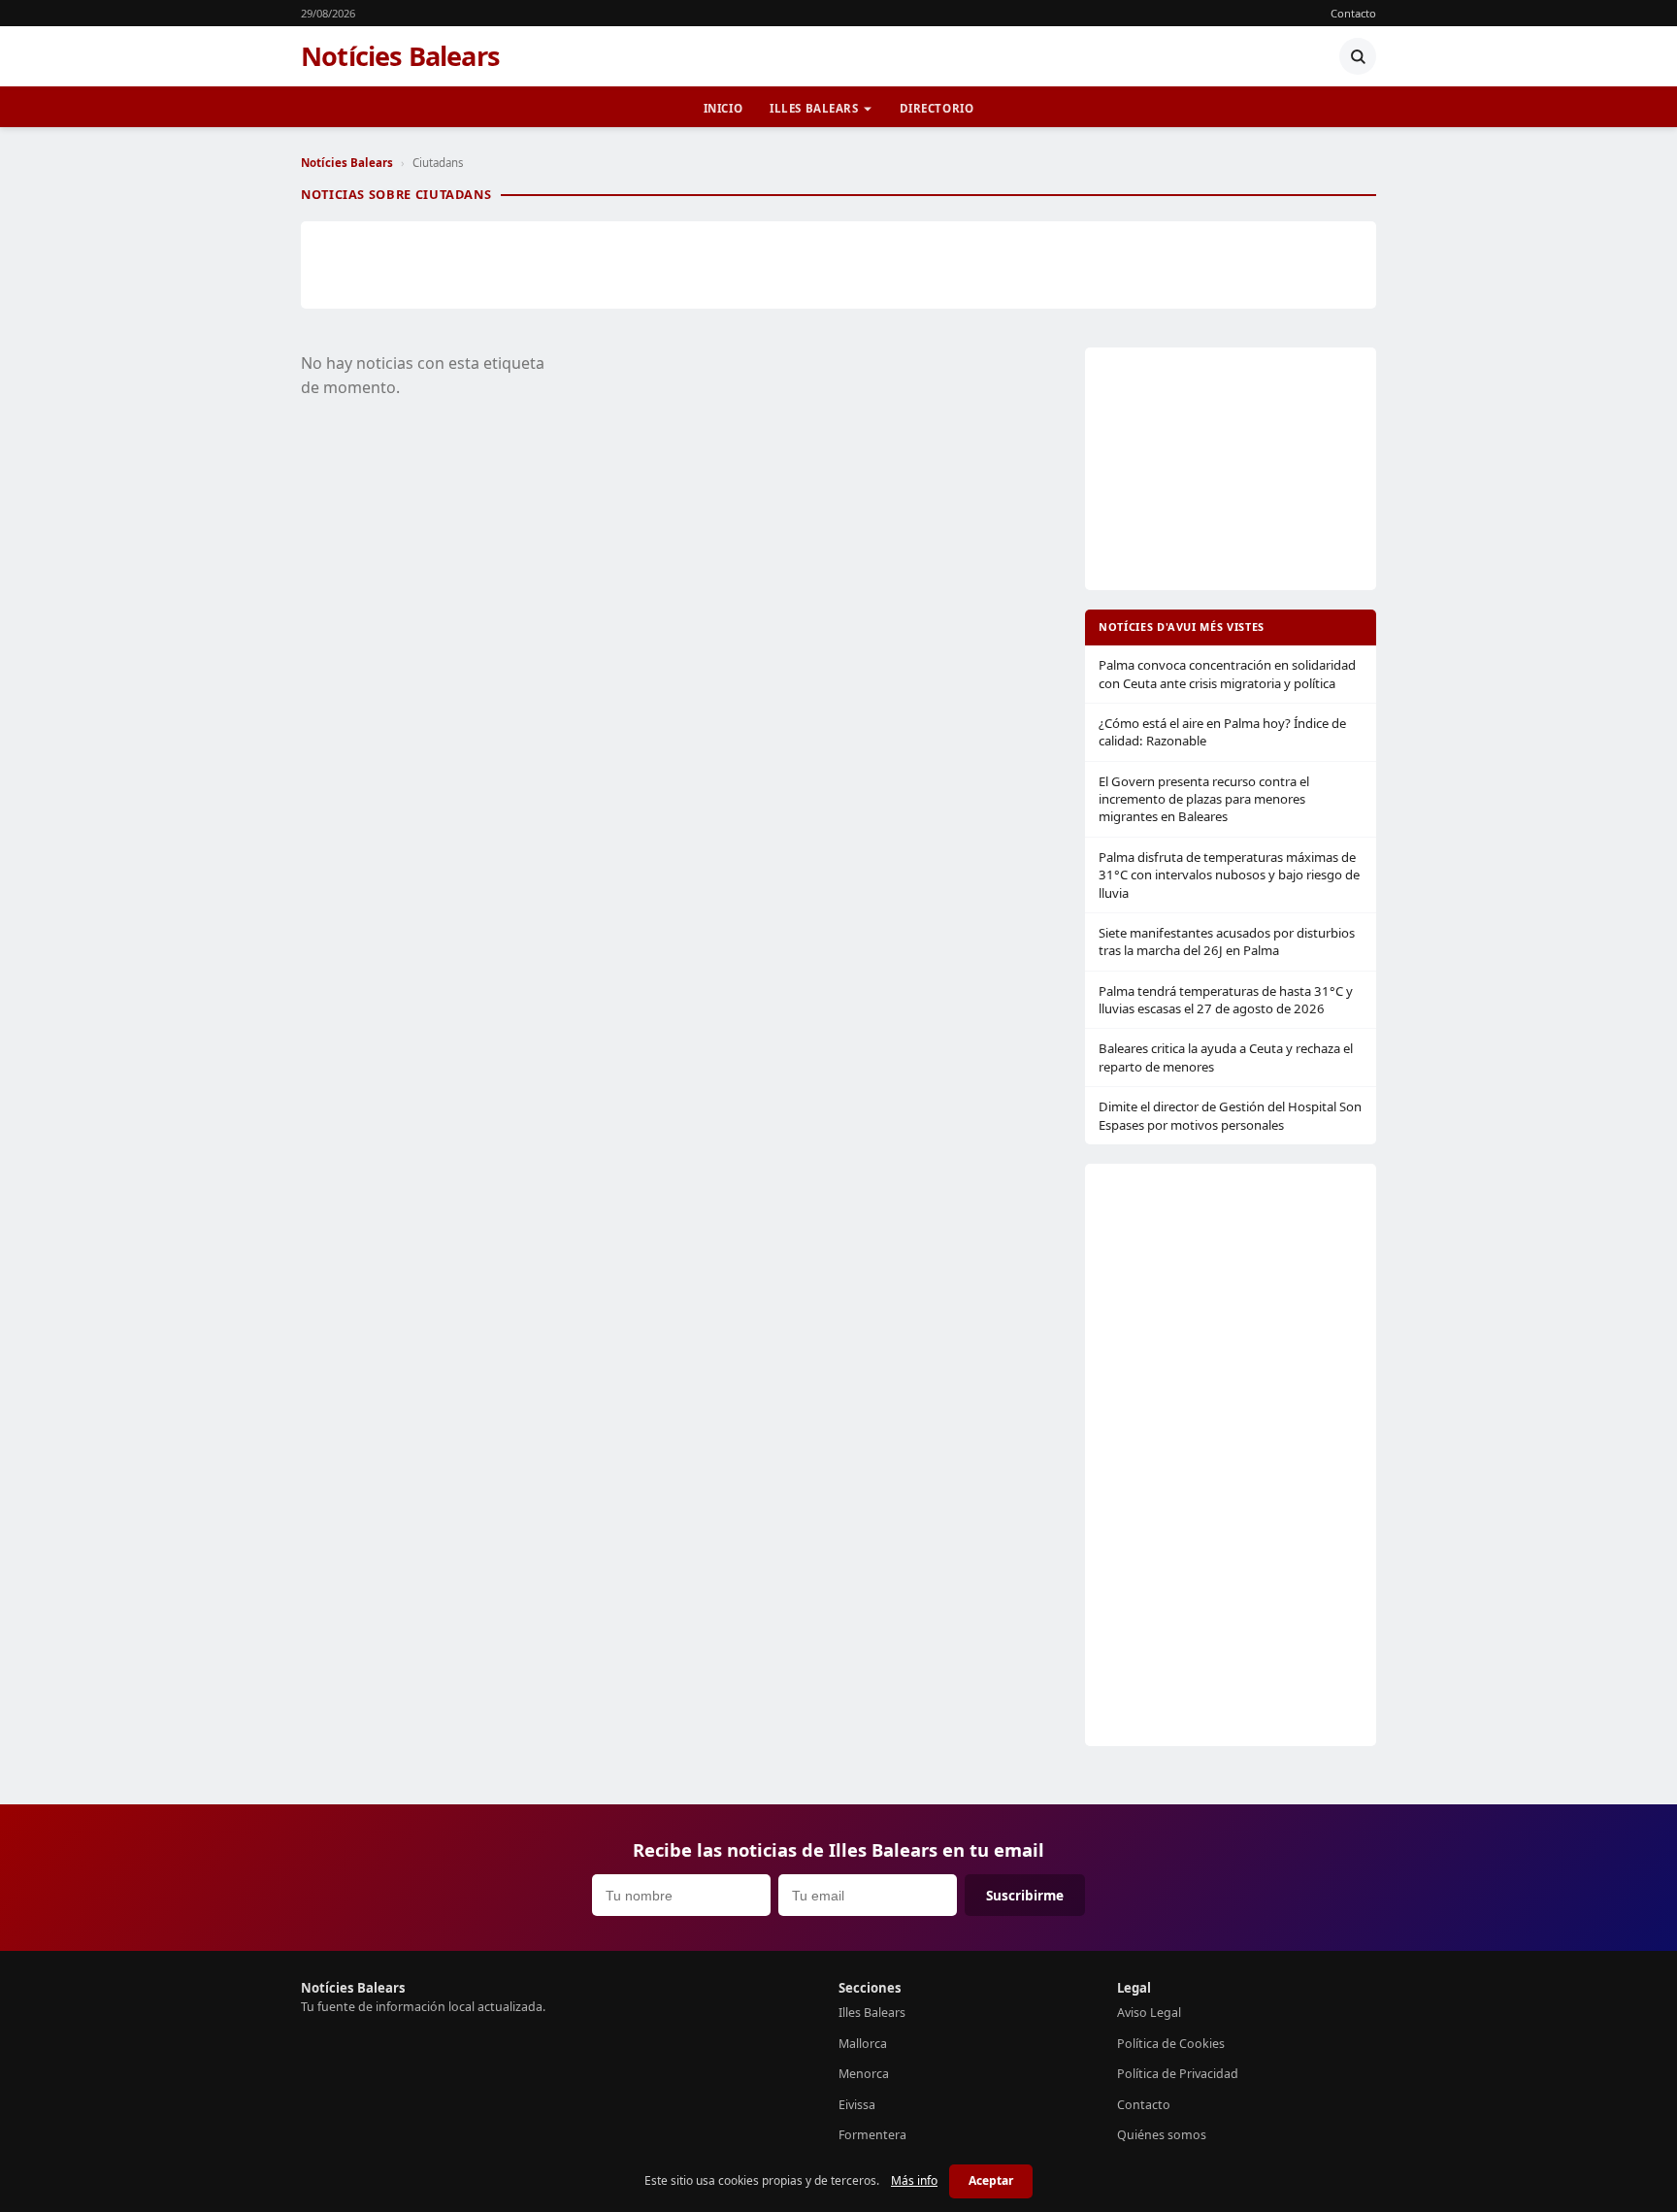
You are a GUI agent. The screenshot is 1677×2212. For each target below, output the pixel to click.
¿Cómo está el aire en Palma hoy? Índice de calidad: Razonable (1222, 732)
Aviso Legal (1149, 2013)
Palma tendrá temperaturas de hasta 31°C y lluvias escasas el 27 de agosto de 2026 (1226, 1000)
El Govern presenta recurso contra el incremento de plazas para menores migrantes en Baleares (1204, 799)
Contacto (1353, 13)
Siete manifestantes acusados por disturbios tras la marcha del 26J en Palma (1227, 941)
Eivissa (857, 2105)
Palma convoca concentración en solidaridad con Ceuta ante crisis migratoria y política (1227, 674)
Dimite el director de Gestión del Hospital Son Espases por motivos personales (1230, 1115)
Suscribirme (1025, 1895)
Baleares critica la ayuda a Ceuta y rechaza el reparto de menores (1226, 1057)
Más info (914, 2180)
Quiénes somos (1162, 2135)
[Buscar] (1358, 56)
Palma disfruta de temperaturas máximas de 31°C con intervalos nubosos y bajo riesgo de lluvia (1229, 875)
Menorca (864, 2074)
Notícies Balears (400, 56)
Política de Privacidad (1178, 2074)
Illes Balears (814, 108)
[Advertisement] (838, 265)
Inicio (723, 108)
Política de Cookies (1171, 2044)
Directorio (937, 108)
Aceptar (991, 2180)
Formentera (872, 2135)
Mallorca (863, 2044)
